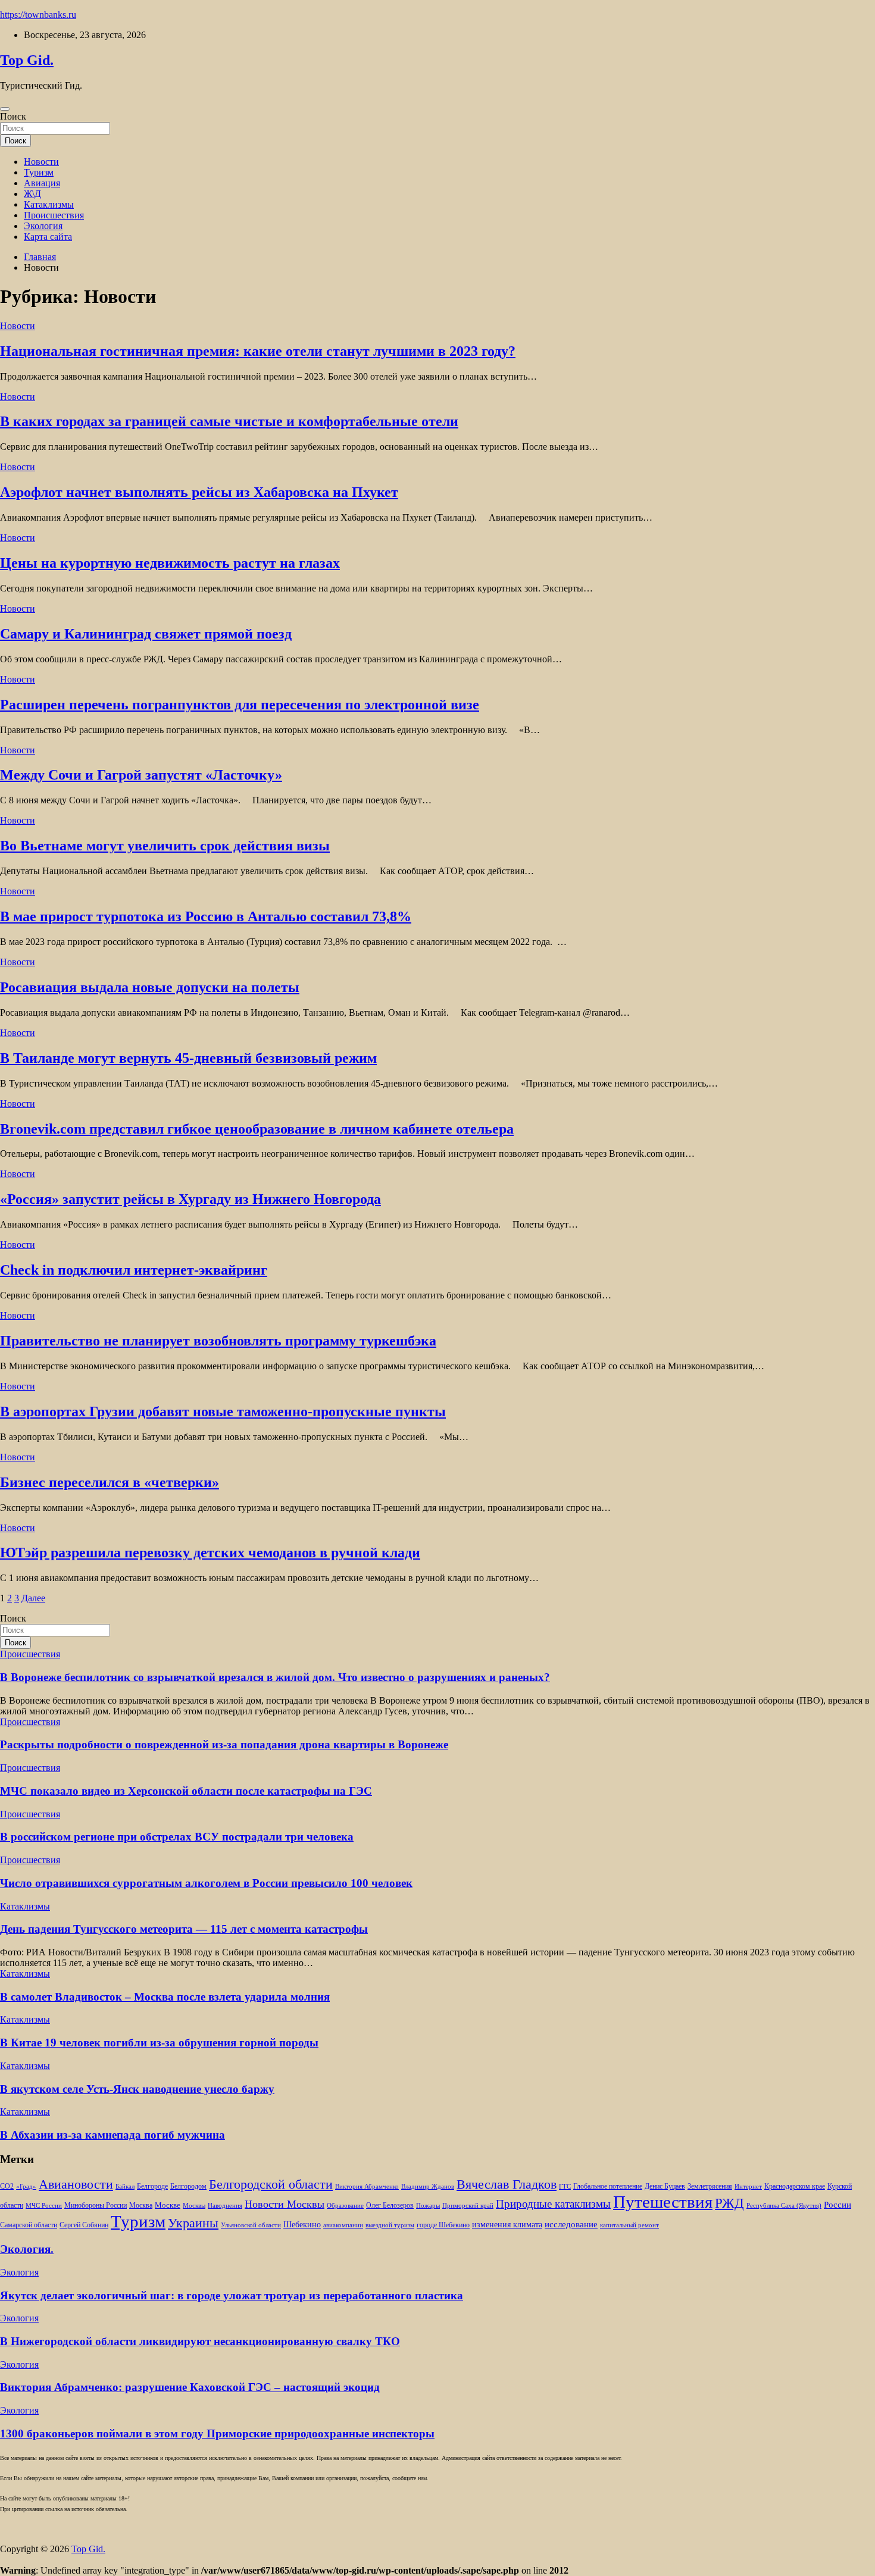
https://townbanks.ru (38, 15)
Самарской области (29, 2225)
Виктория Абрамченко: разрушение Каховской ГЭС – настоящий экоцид (190, 2387)
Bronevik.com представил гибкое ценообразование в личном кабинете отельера (257, 1129)
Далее (33, 1598)
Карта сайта (48, 237)
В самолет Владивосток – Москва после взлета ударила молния (165, 1997)
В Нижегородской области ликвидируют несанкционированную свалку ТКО (200, 2341)
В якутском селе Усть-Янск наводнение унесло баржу (137, 2089)
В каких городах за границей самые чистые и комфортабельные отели (229, 421)
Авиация (42, 183)
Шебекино (302, 2225)
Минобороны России (96, 2205)
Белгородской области (271, 2184)
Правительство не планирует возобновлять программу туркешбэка (218, 1341)
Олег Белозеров (390, 2205)
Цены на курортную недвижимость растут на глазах (170, 563)
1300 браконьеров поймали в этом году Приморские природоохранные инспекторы (217, 2433)
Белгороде (152, 2186)
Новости (41, 162)
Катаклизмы (49, 204)
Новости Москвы (285, 2204)
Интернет (748, 2187)
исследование (571, 2224)
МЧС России (44, 2206)
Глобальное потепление (608, 2187)
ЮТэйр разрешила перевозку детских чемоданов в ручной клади (210, 1553)
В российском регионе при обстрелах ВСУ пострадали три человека (177, 1837)
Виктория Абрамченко (367, 2187)
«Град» (26, 2187)
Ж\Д (32, 194)
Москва (141, 2206)
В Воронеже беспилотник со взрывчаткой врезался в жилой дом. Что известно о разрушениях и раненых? (275, 1677)
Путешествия (663, 2202)
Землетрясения (710, 2187)
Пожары (428, 2206)
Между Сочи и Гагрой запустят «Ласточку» (141, 775)
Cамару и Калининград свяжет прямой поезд (146, 634)
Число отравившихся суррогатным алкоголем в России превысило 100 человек (206, 1883)
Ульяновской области (251, 2225)
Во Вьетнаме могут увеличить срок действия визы (165, 846)
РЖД (729, 2203)
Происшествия (54, 215)
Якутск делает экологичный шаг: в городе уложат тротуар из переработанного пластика (232, 2295)
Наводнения (225, 2206)
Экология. (27, 2249)
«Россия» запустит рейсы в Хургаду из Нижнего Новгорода (190, 1199)
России (837, 2204)
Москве (168, 2205)
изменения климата (507, 2224)
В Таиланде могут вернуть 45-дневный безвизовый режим (188, 1058)
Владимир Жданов (428, 2187)
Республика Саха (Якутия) (784, 2206)
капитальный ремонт (629, 2225)
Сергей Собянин (84, 2225)
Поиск (13, 116)
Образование (345, 2206)
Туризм (39, 172)
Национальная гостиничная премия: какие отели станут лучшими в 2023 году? (258, 351)
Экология (43, 226)
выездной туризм (390, 2225)
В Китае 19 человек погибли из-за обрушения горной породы (159, 2043)
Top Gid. (27, 60)
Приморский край (468, 2206)
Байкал (125, 2187)
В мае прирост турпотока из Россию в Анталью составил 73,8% (206, 916)
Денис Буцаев (665, 2187)
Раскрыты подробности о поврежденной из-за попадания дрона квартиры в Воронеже (224, 1744)
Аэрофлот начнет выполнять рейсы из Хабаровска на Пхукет (199, 492)
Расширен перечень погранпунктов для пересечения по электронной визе (240, 705)
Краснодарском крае (795, 2187)
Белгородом (188, 2186)
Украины (193, 2223)
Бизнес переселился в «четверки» (110, 1482)
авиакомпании (343, 2225)
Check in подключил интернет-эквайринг (134, 1270)
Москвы (194, 2206)
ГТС (565, 2187)
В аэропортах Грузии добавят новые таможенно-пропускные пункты (223, 1411)
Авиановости (76, 2184)
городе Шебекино (443, 2225)
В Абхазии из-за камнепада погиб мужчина (112, 2135)
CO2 (7, 2187)
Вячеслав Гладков (507, 2184)
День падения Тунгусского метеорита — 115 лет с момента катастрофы (184, 1929)
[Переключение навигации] (5, 109)
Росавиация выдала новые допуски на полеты (150, 987)
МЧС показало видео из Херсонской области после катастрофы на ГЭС (186, 1791)
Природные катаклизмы (553, 2204)
